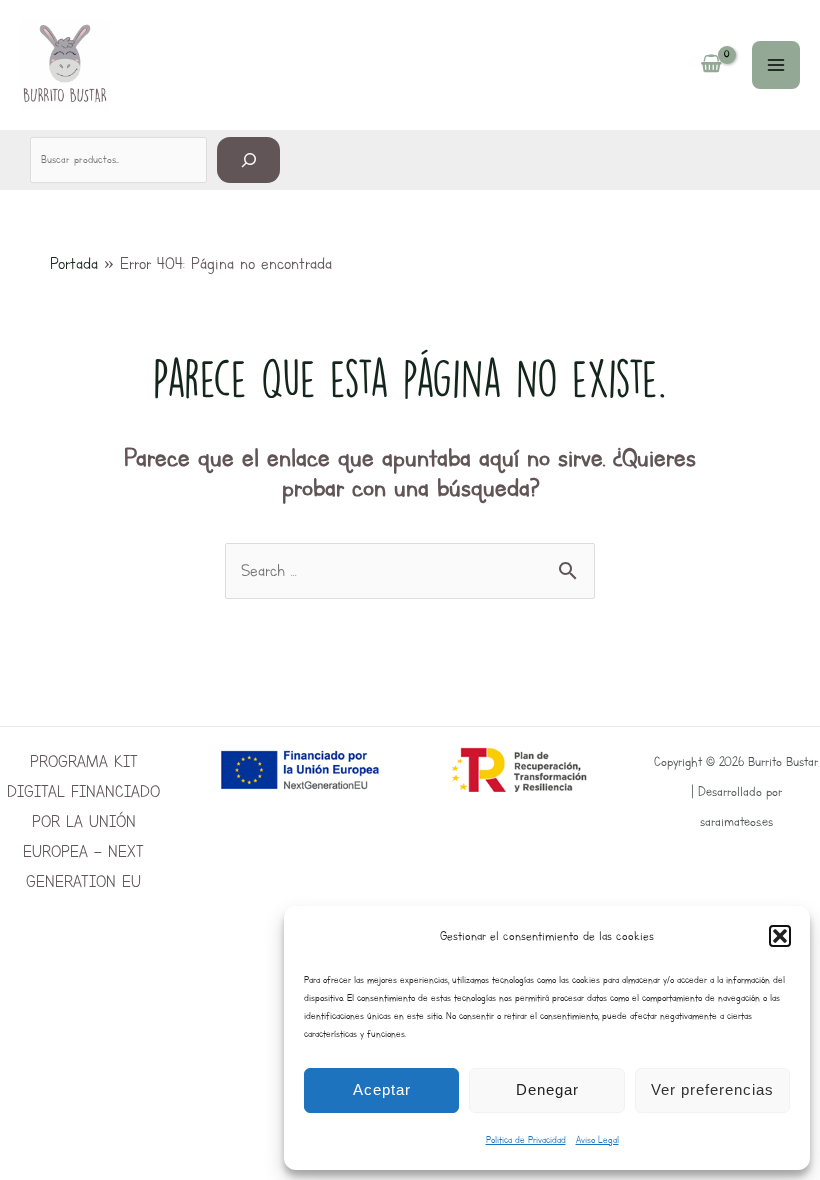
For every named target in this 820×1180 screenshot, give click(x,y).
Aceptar (382, 1089)
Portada (74, 263)
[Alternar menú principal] (776, 65)
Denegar (547, 1089)
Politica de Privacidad (526, 1139)
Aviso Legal (597, 1139)
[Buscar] (248, 159)
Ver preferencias (712, 1089)
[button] (780, 936)
